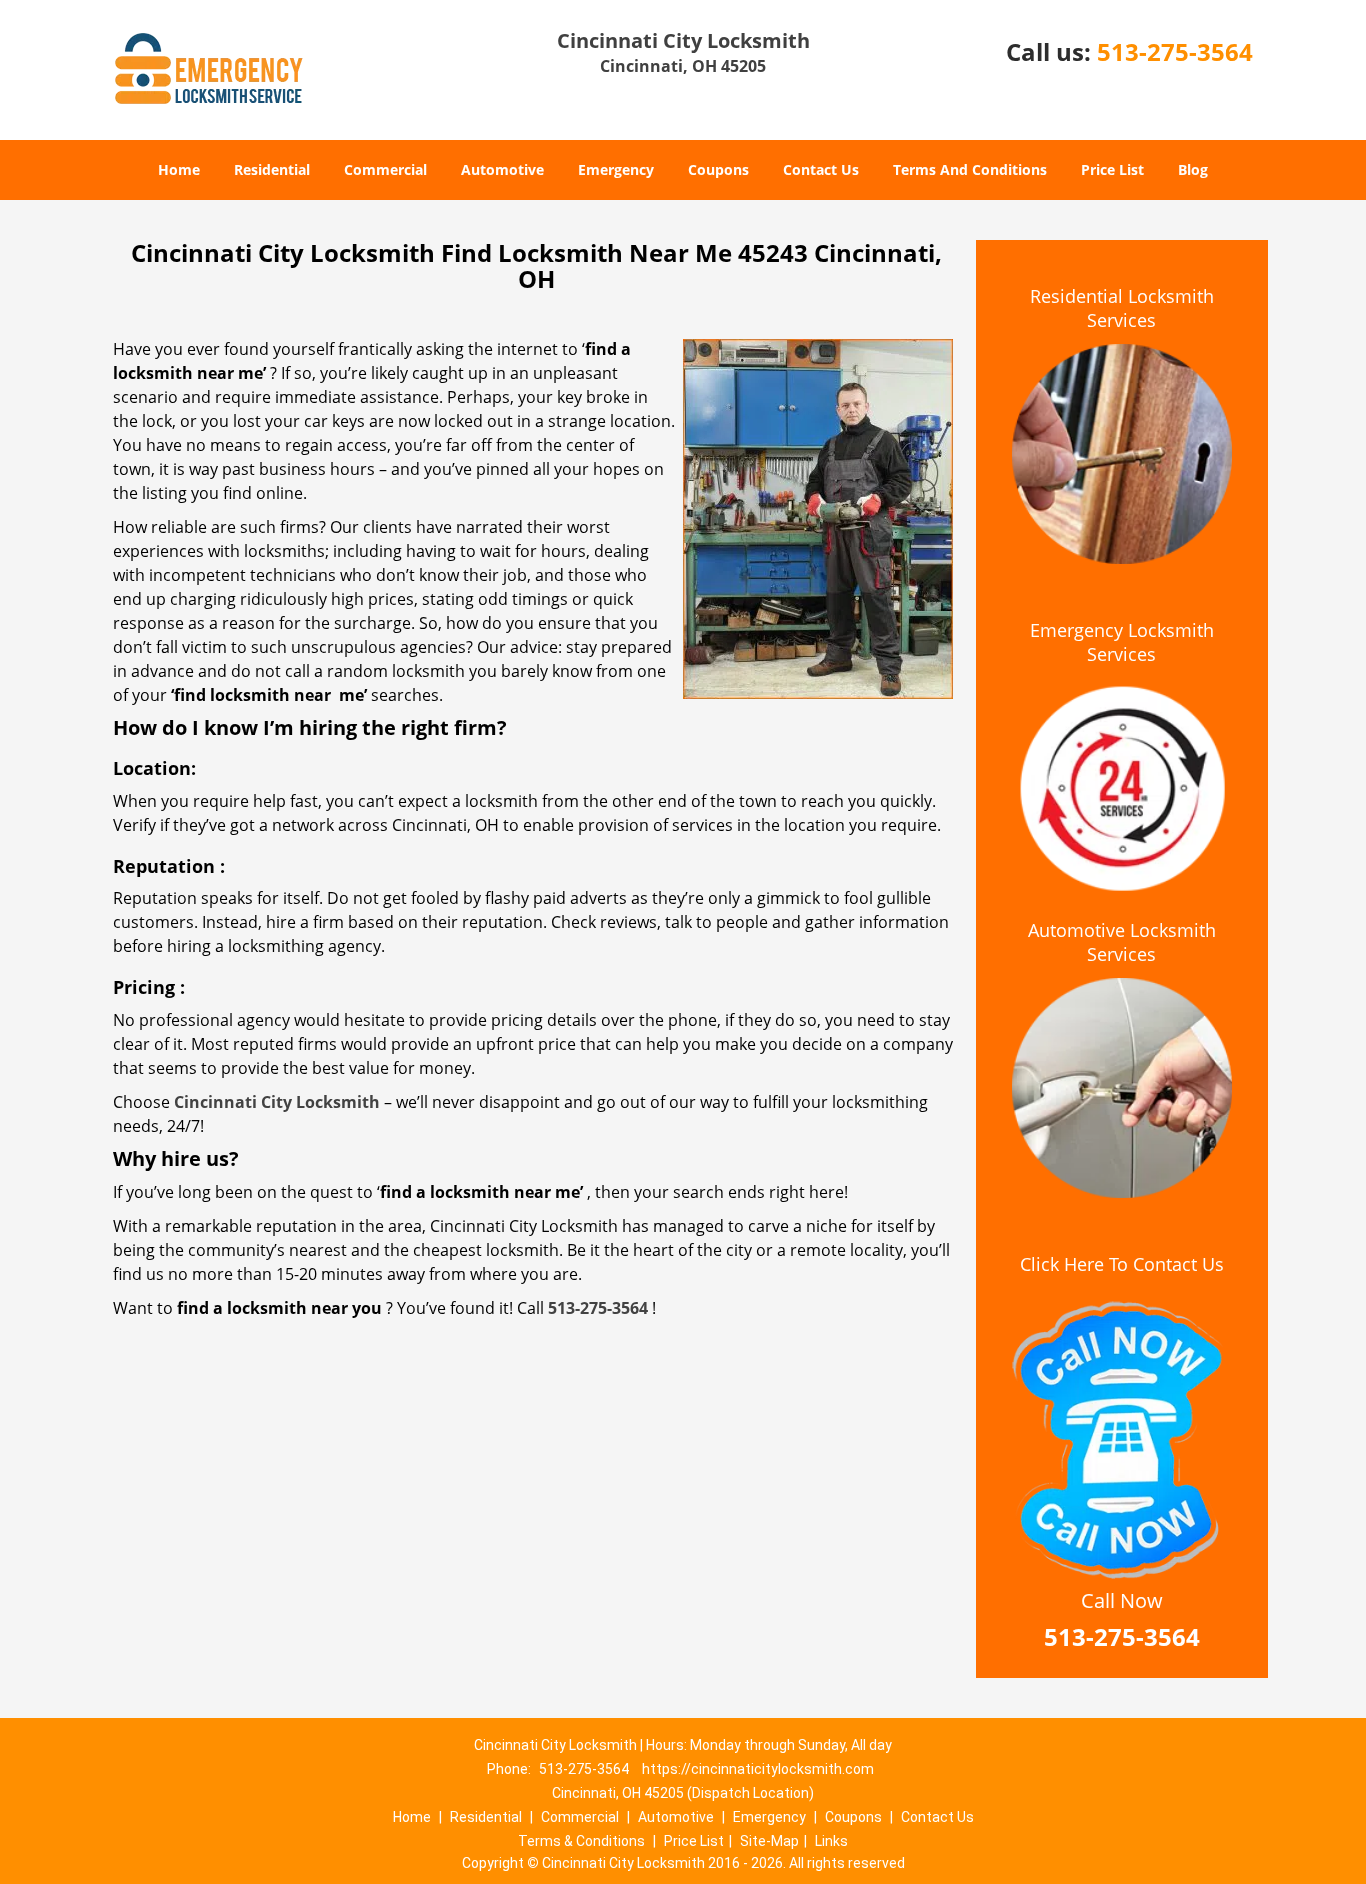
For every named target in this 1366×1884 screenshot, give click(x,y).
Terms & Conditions (581, 1841)
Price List (1112, 169)
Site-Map (769, 1841)
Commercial (385, 169)
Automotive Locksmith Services (1122, 942)
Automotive (502, 169)
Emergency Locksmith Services (1122, 642)
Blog (1193, 169)
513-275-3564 (1175, 51)
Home (179, 169)
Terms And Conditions (970, 169)
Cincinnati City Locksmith (277, 1102)
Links (831, 1841)
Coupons (718, 169)
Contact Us (821, 169)
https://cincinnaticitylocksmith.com (758, 1769)
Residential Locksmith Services (1122, 308)
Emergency (616, 169)
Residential (272, 169)
